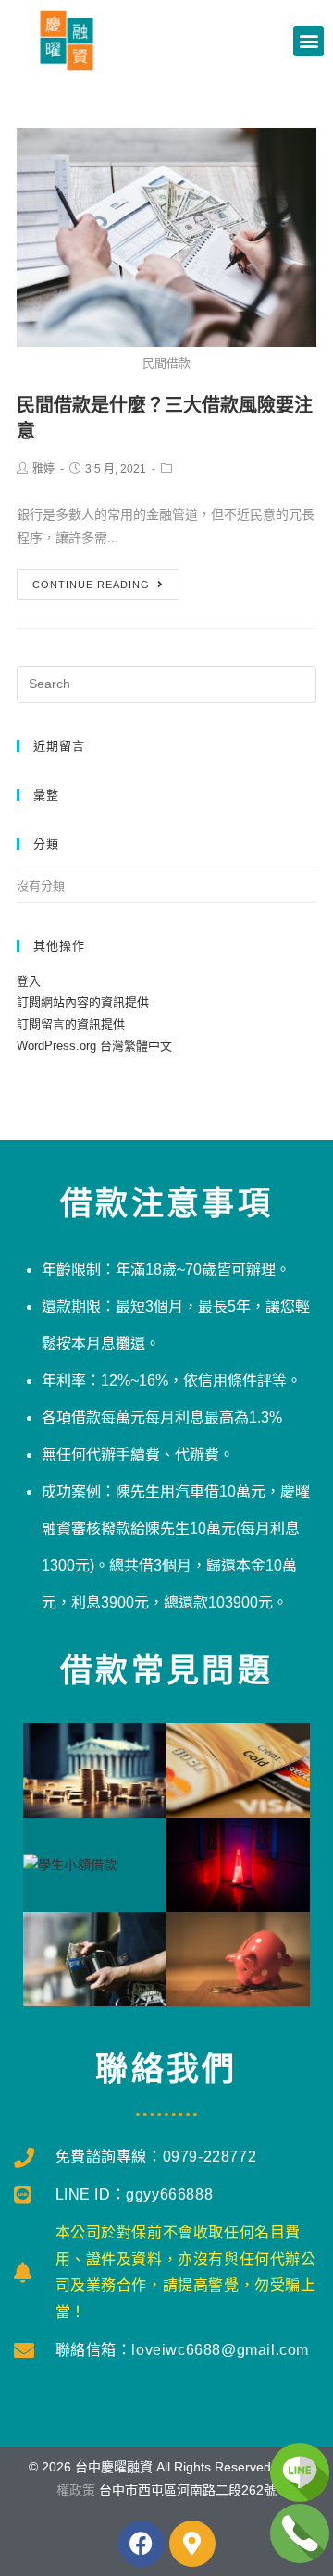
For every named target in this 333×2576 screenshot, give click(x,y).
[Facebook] (142, 2544)
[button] (308, 41)
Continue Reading (91, 585)
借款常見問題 (166, 1670)
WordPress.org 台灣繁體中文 (94, 1046)
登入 (29, 981)
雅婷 (43, 469)
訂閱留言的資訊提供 (71, 1024)
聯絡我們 (166, 2069)
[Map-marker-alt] (192, 2544)
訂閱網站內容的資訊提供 (83, 1002)
